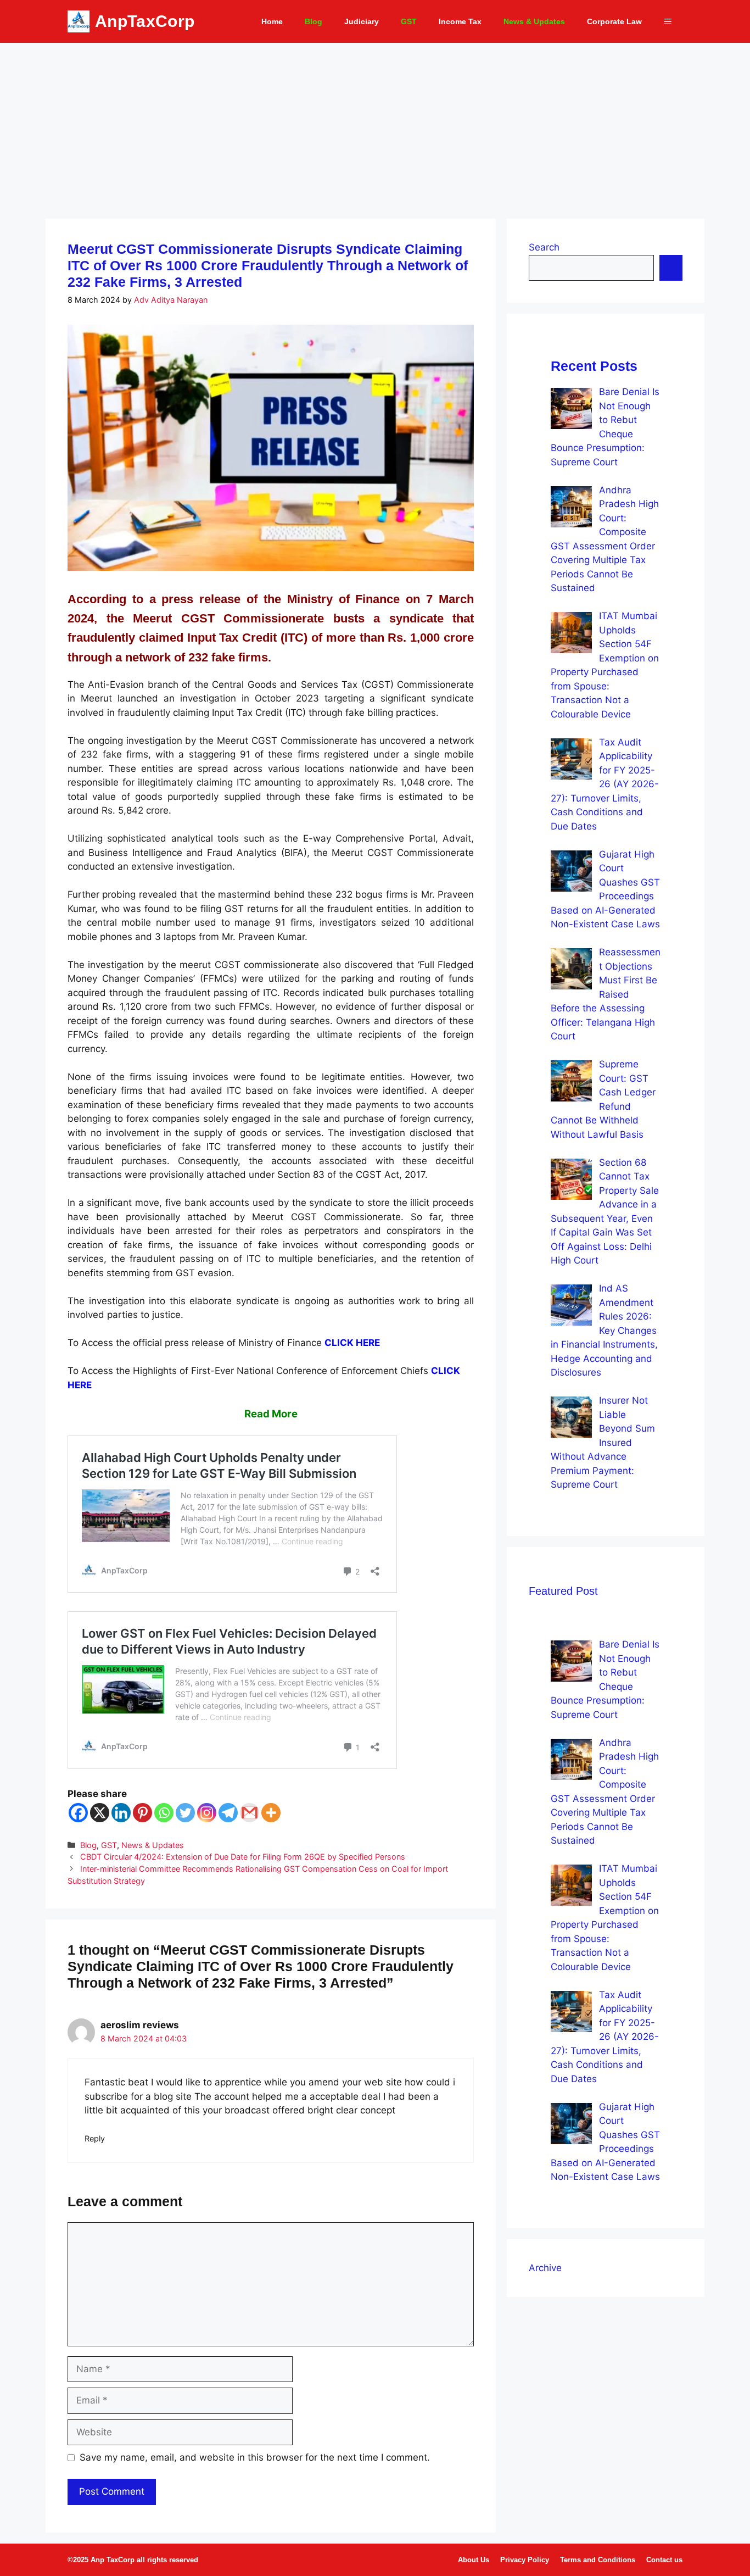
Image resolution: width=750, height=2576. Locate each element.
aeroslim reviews (140, 2025)
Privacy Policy (525, 2560)
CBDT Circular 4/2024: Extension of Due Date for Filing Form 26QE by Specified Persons (243, 1857)
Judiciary (362, 21)
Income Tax (460, 21)
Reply (95, 2138)
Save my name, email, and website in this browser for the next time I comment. (255, 2457)
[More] (271, 1813)
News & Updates (534, 21)
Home (272, 21)
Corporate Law (614, 21)
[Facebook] (78, 1813)
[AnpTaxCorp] (79, 21)
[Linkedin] (121, 1813)
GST (409, 21)
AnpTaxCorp (145, 21)
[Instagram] (207, 1813)
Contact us (664, 2560)
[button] (668, 21)
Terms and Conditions (598, 2560)
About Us (474, 2560)
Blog (314, 21)
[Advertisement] (375, 125)
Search (544, 247)
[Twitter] (185, 1813)
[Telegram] (228, 1813)
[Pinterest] (142, 1813)
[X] (100, 1813)
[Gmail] (250, 1813)
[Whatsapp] (164, 1813)
